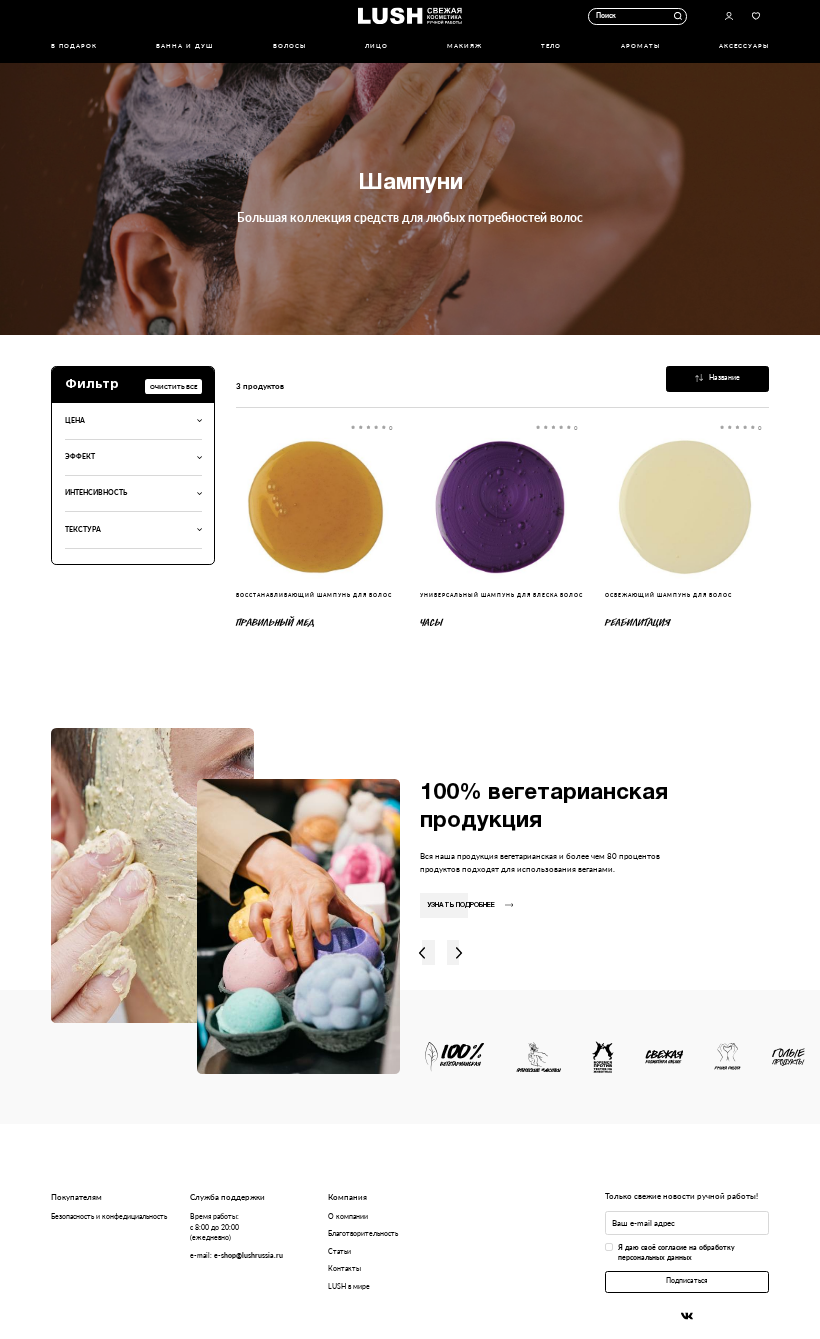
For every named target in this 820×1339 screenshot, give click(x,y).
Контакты (344, 1268)
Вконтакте (687, 1316)
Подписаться (686, 1280)
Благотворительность (363, 1233)
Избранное (756, 16)
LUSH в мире (349, 1286)
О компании (348, 1216)
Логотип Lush (410, 16)
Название (724, 377)
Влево (422, 952)
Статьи (339, 1251)
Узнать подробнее (461, 905)
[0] (318, 507)
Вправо (459, 952)
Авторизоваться (729, 16)
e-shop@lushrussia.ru (248, 1255)
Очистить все (173, 386)
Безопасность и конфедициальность (109, 1216)
